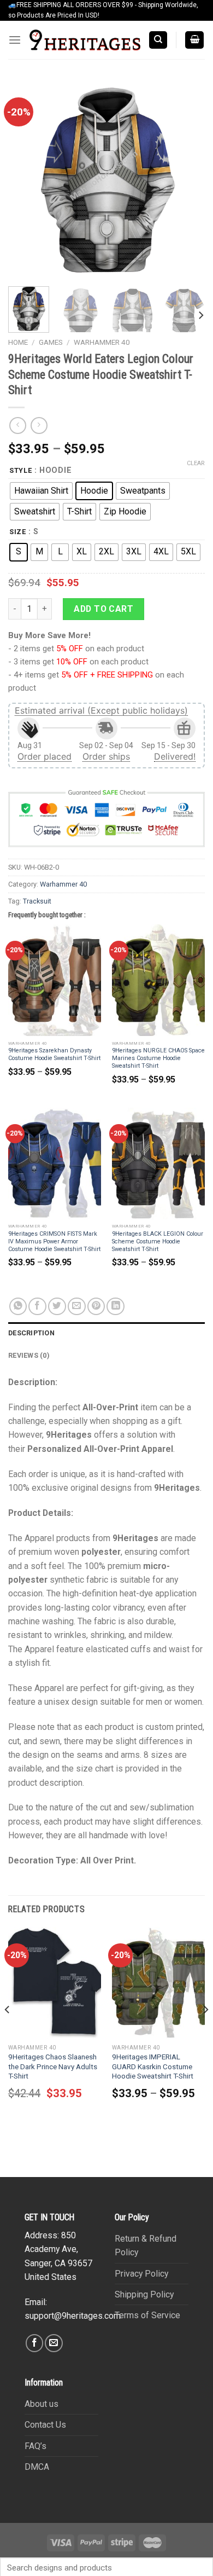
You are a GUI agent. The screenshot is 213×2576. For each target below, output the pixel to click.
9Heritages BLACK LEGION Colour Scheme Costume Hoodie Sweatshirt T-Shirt (158, 1241)
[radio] (41, 491)
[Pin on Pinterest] (96, 1307)
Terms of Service (147, 2315)
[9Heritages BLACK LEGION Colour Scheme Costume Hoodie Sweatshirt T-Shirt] (158, 1163)
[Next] (187, 180)
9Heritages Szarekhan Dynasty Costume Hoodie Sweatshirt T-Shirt (54, 1054)
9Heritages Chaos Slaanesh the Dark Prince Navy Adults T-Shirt (53, 2066)
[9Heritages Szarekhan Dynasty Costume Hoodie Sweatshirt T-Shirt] (55, 980)
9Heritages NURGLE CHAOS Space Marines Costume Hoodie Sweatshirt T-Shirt (158, 1058)
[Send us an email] (54, 2343)
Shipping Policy (144, 2294)
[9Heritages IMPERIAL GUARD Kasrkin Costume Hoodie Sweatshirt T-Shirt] (158, 1983)
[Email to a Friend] (77, 1307)
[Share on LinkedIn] (116, 1307)
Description (31, 1333)
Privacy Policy (141, 2274)
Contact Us (45, 2425)
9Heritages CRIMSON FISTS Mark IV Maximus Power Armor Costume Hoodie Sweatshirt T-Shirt (54, 1241)
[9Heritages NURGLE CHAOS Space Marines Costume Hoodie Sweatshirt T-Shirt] (158, 980)
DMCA (37, 2467)
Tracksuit (37, 901)
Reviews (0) (29, 1355)
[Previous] (26, 180)
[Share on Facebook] (37, 1307)
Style (21, 470)
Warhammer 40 (102, 342)
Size (18, 532)
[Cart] (195, 40)
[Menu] (15, 40)
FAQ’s (35, 2446)
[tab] (106, 1333)
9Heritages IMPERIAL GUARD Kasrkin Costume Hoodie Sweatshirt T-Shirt (153, 2066)
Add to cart (103, 609)
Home (18, 342)
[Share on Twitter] (57, 1307)
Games (51, 342)
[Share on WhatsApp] (18, 1307)
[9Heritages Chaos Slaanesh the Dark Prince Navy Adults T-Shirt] (55, 1983)
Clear (196, 463)
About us (42, 2404)
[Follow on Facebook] (35, 2343)
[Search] (158, 40)
